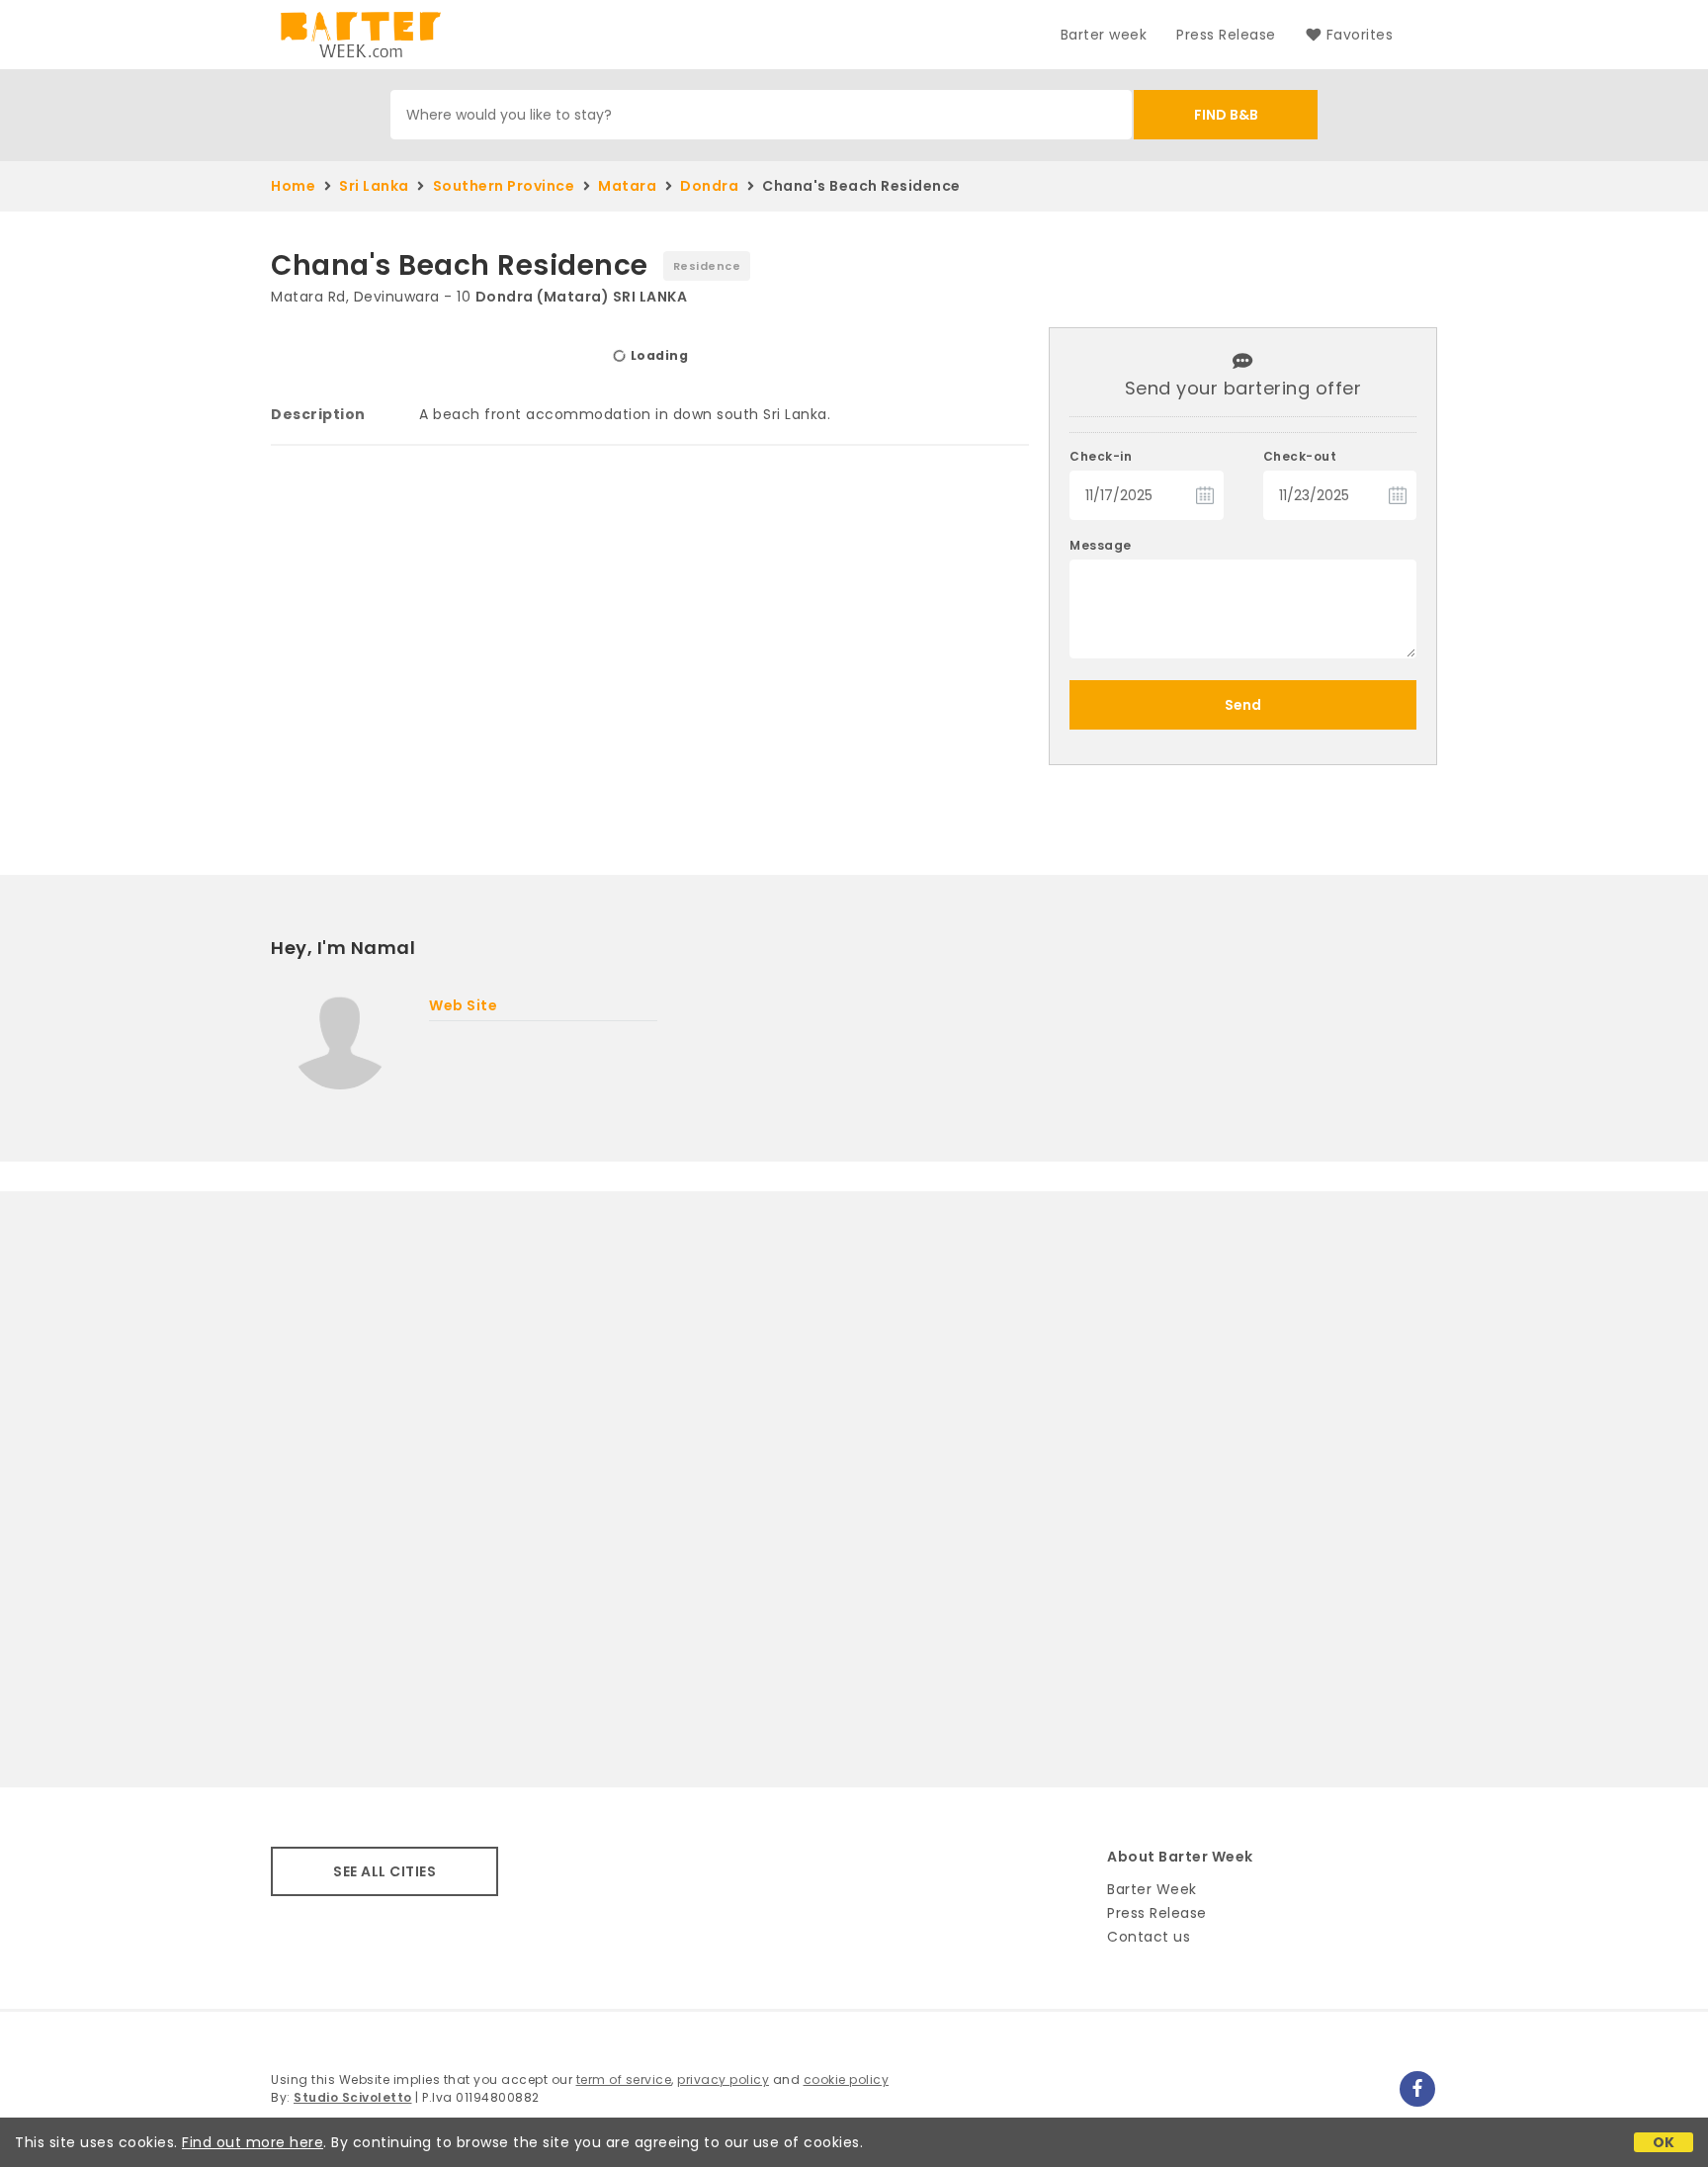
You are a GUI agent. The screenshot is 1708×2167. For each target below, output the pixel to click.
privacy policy (723, 2080)
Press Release (1226, 35)
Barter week (1104, 35)
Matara (627, 186)
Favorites (1360, 35)
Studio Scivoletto (353, 2097)
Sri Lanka (374, 186)
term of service (624, 2080)
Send (1243, 705)
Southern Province (504, 186)
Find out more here (253, 2142)
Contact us (1149, 1937)
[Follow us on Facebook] (1417, 2089)
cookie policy (847, 2080)
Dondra (709, 186)
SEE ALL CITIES (384, 1871)
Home (293, 186)
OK (1664, 2142)
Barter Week (1152, 1889)
